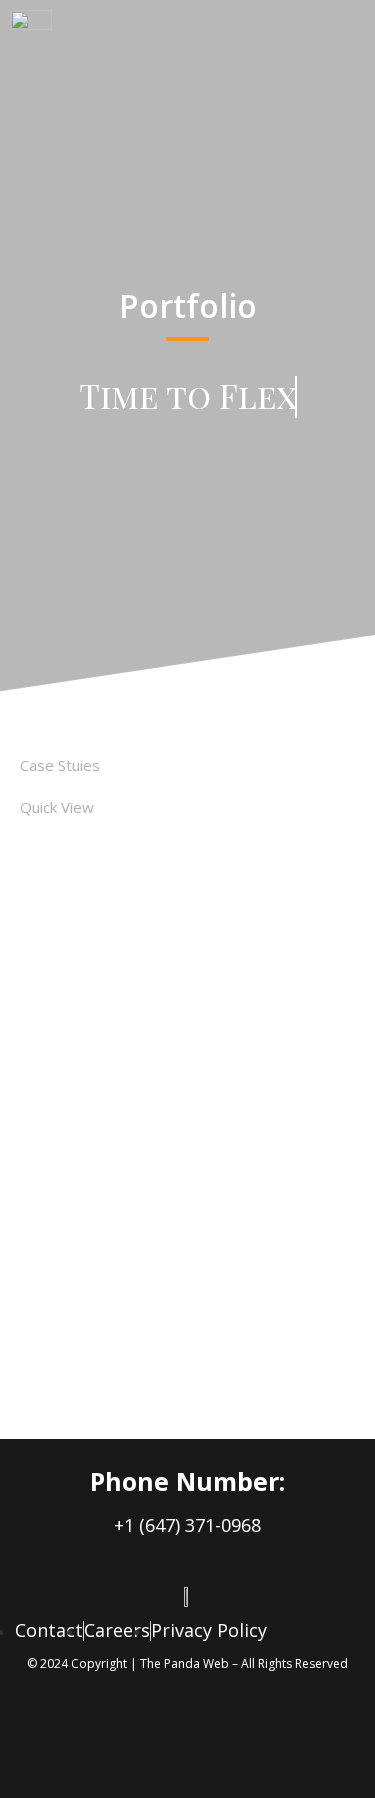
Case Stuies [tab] (60, 765)
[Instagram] (135, 1743)
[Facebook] (85, 1743)
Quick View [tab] (57, 807)
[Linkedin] (185, 1743)
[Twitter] (235, 1743)
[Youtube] (285, 1743)
